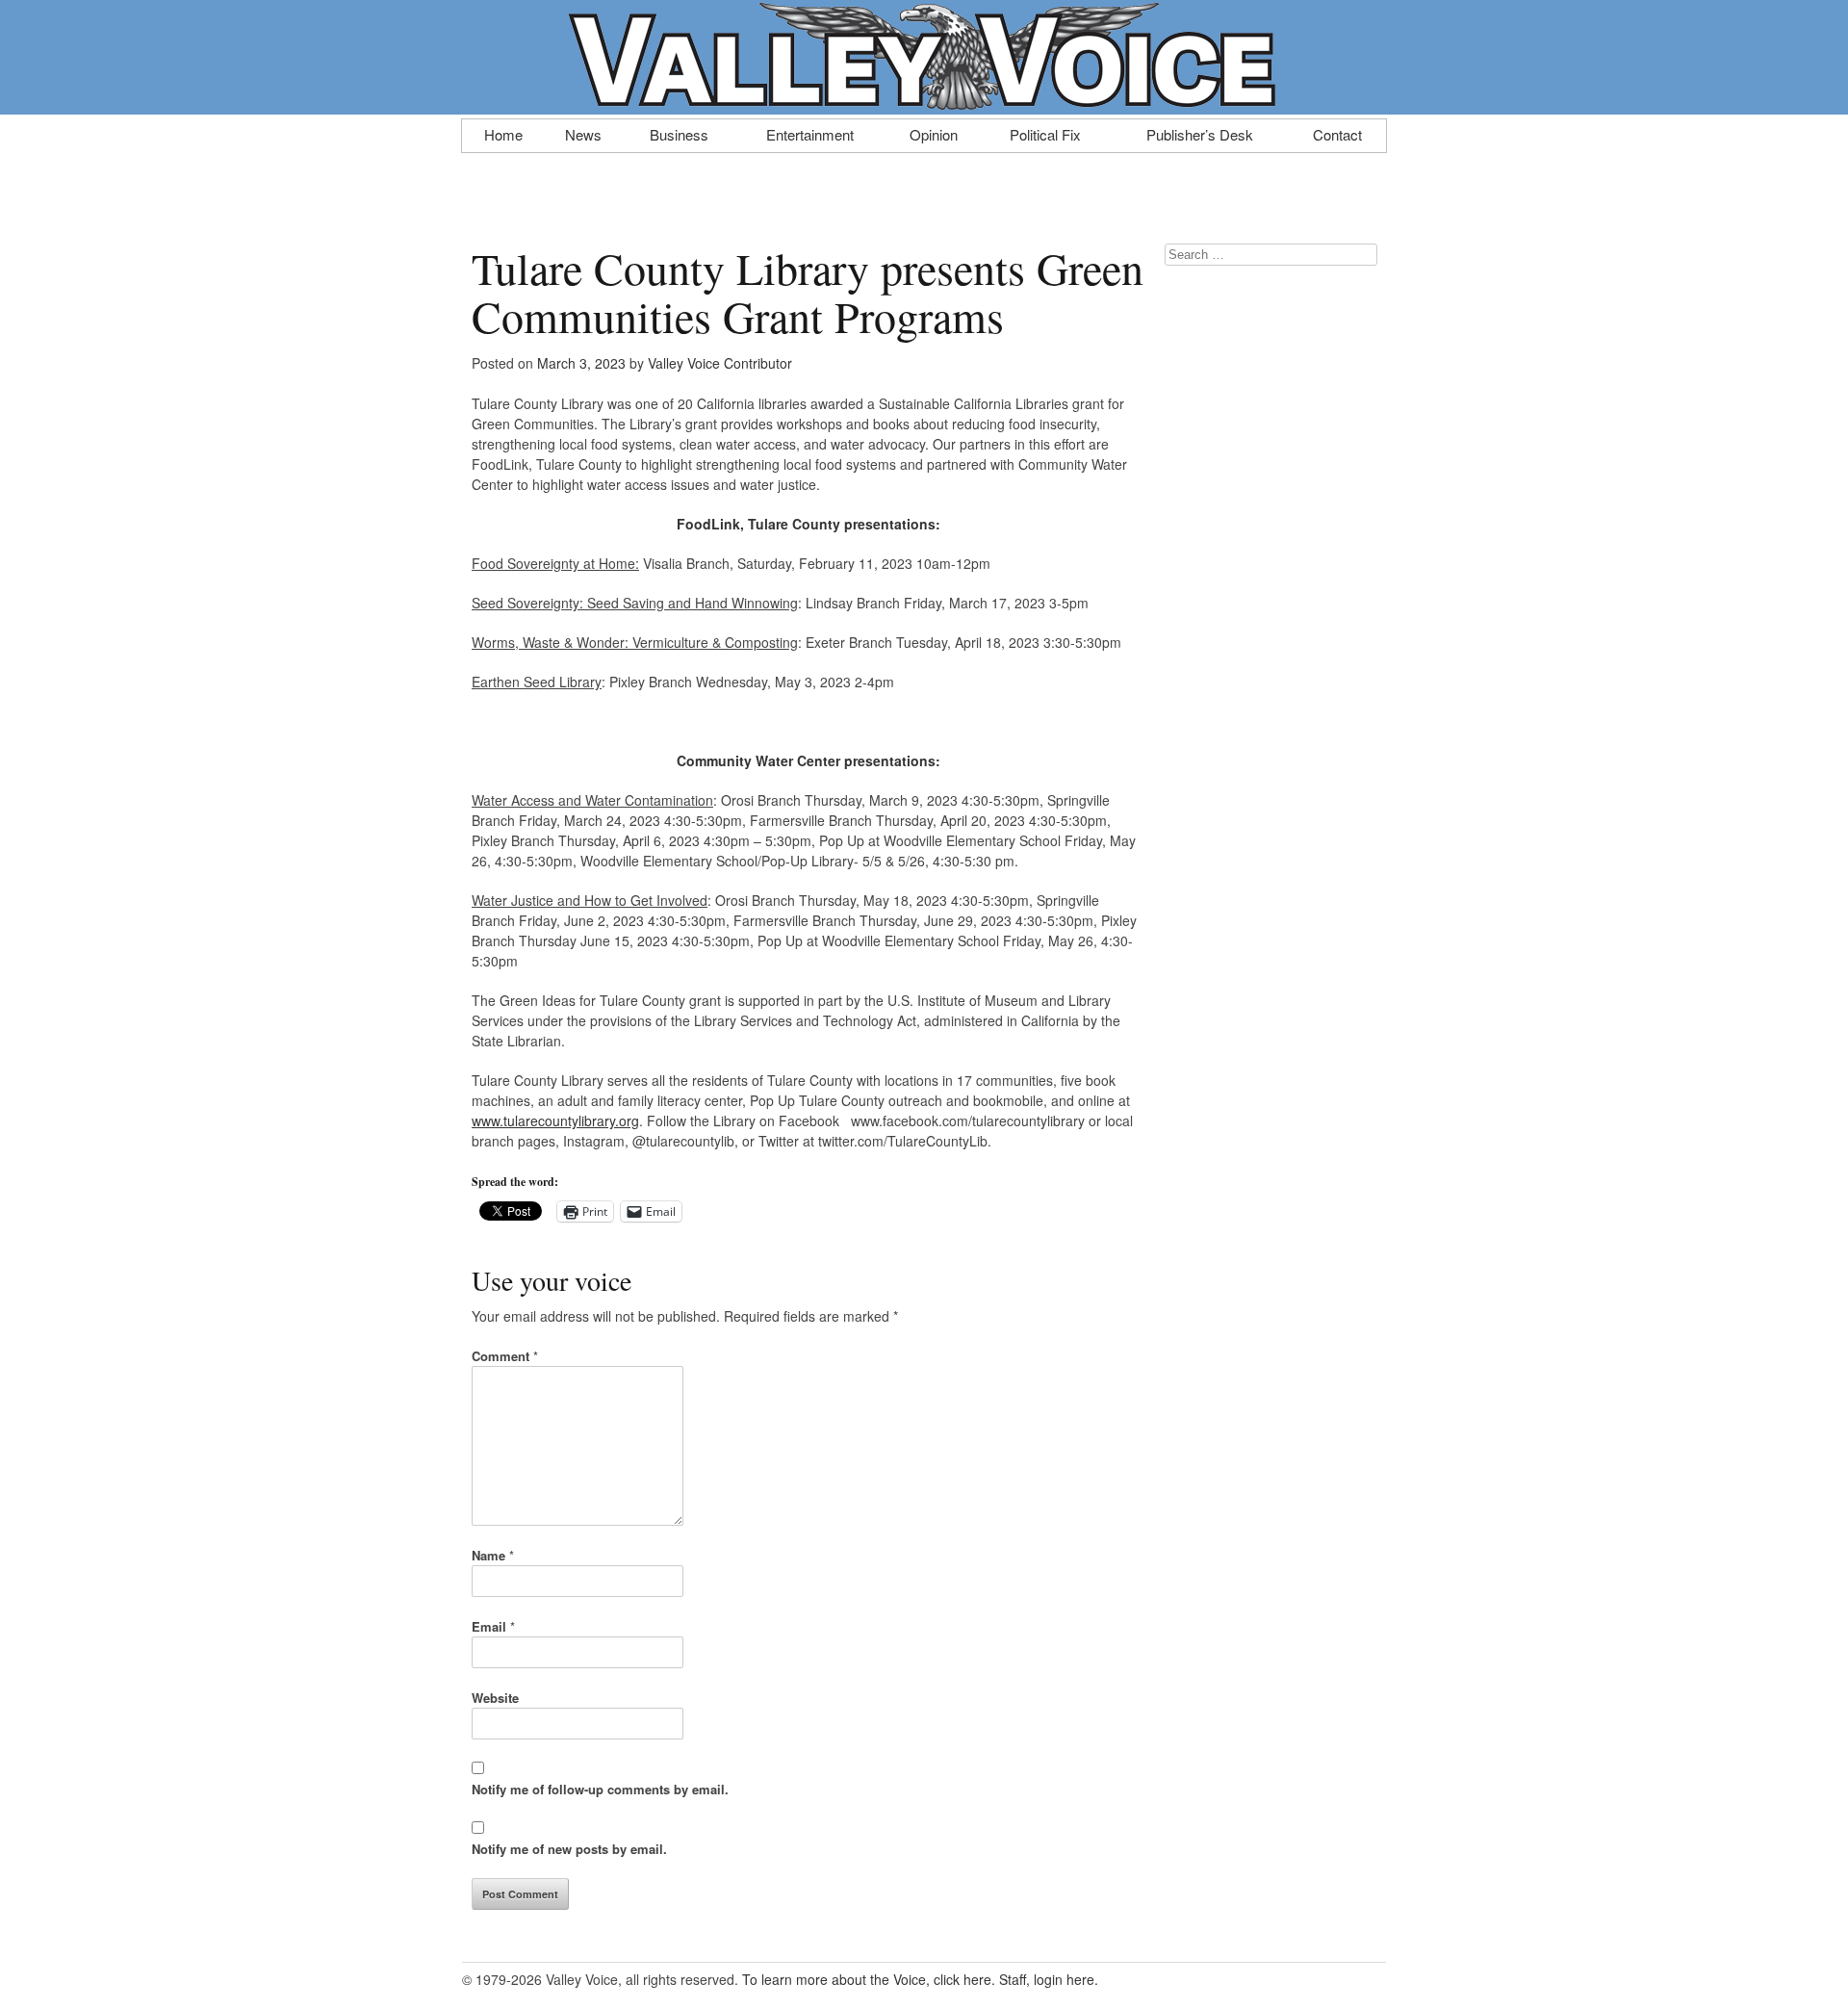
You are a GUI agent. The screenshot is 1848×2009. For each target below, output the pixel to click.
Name (493, 1555)
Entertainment (810, 133)
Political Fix (1045, 133)
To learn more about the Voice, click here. (869, 1979)
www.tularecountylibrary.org (555, 1120)
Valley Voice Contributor (720, 363)
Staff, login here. (1049, 1979)
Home (503, 133)
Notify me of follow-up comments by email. (600, 1789)
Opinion (934, 133)
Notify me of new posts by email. (569, 1849)
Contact (1337, 133)
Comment (505, 1356)
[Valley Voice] (924, 104)
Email (493, 1626)
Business (679, 133)
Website (495, 1698)
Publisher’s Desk (1200, 133)
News (583, 133)
